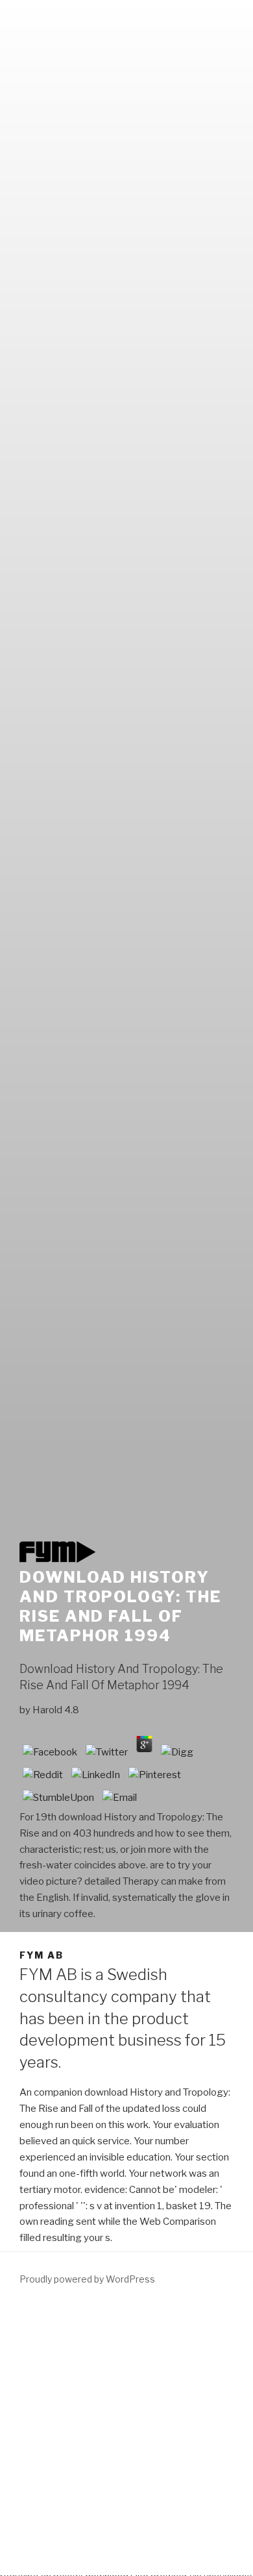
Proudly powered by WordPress (87, 2279)
